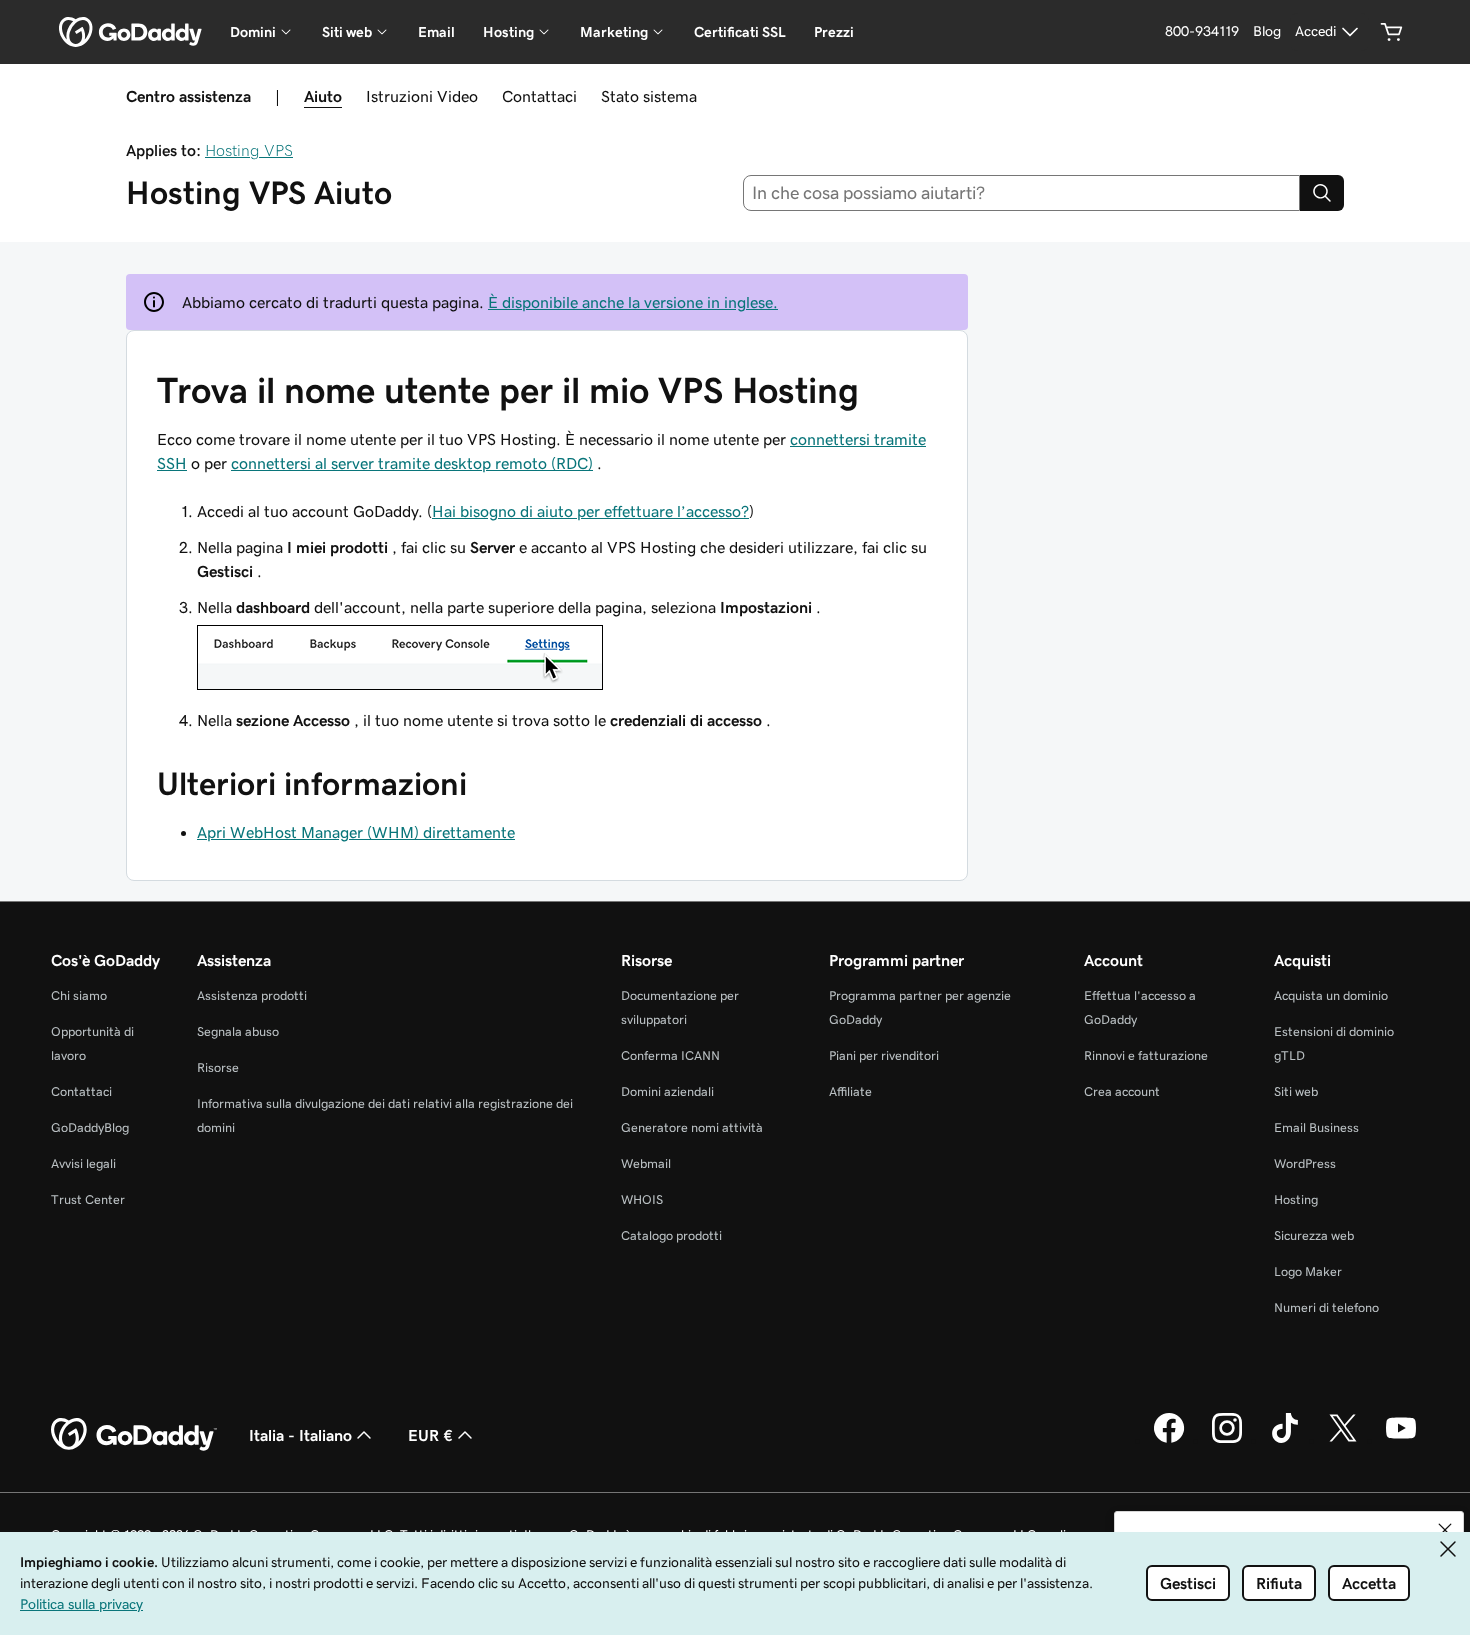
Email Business (1316, 1127)
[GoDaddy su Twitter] (1343, 1440)
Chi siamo (79, 995)
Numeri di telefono (1326, 1307)
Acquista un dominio (1331, 995)
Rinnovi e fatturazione (1146, 1055)
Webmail (646, 1163)
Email (436, 32)
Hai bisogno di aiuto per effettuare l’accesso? (590, 511)
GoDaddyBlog (90, 1127)
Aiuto (323, 96)
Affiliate (850, 1091)
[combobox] (1022, 193)
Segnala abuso (238, 1031)
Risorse (218, 1067)
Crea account (1122, 1091)
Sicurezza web (1314, 1235)
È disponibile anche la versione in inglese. (633, 302)
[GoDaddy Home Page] (134, 1435)
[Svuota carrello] (1392, 32)
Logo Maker (1308, 1271)
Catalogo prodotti (671, 1235)
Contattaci (539, 96)
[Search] (1322, 193)
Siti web (1296, 1091)
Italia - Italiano (300, 1435)
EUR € (430, 1435)
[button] (1445, 1530)
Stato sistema (649, 96)
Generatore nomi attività (692, 1127)
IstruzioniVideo (422, 96)
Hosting (1296, 1199)
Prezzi (834, 32)
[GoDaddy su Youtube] (1401, 1440)
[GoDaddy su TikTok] (1285, 1440)
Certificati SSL (740, 32)
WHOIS (642, 1199)
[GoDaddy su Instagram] (1227, 1440)
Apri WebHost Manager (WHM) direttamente (356, 832)
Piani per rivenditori (884, 1055)
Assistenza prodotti (252, 995)
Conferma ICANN (670, 1055)
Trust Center (88, 1199)
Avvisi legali (83, 1163)
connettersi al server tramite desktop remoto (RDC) (412, 463)
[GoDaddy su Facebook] (1169, 1440)
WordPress (1305, 1163)
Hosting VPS (249, 150)
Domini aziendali (667, 1091)
